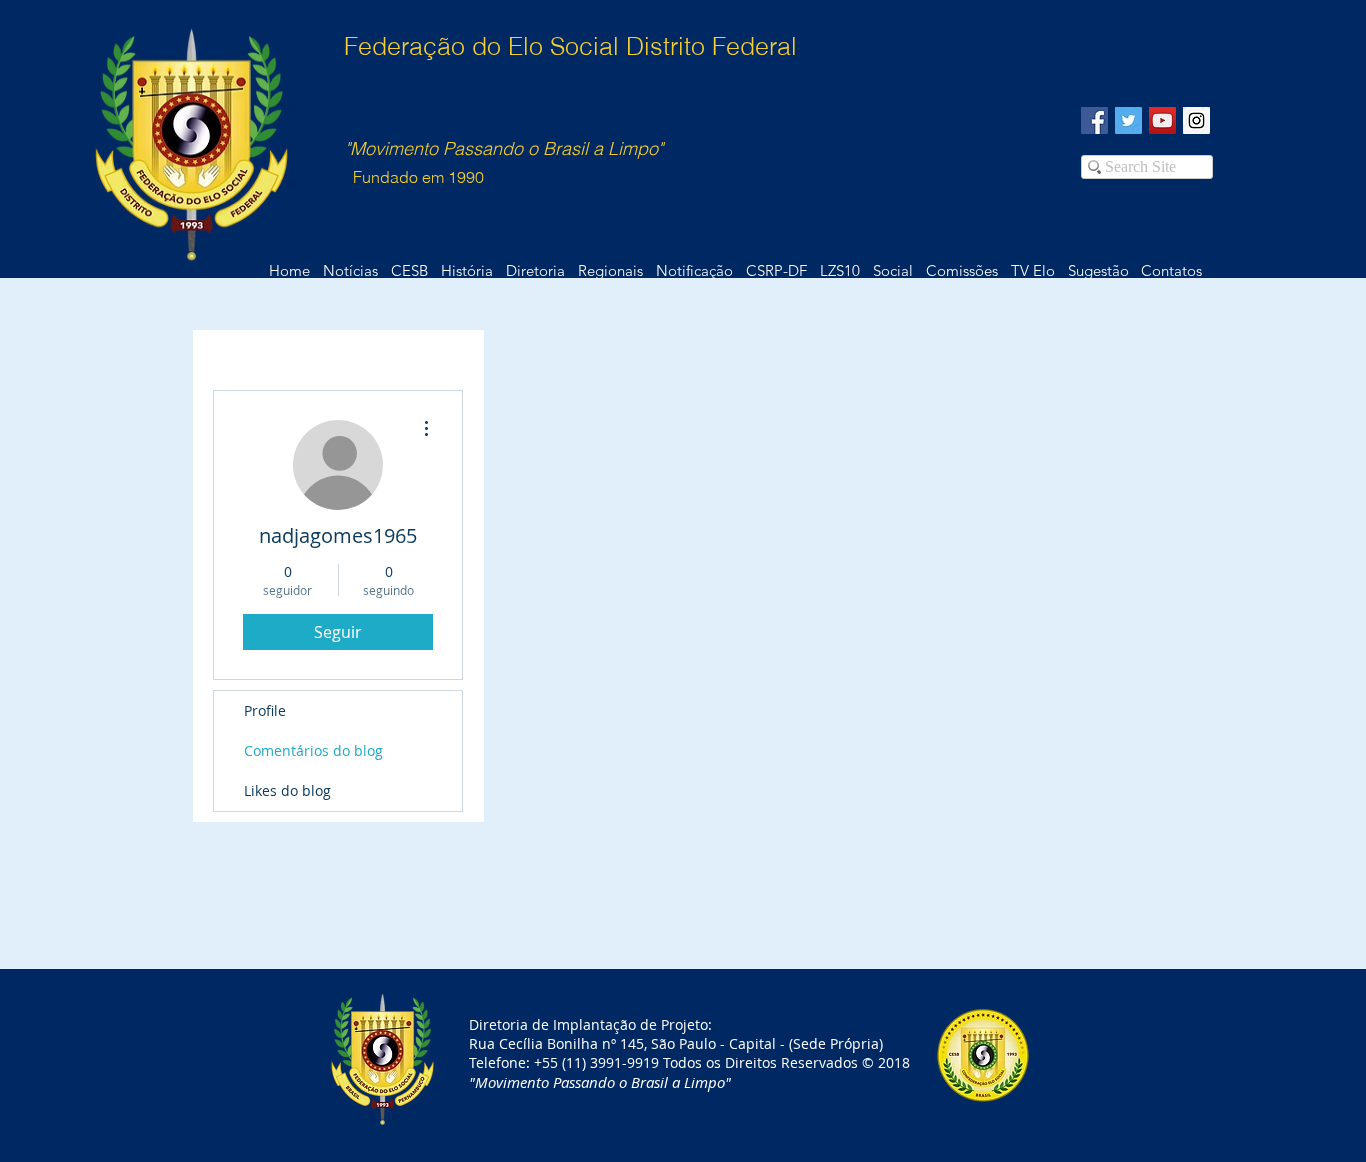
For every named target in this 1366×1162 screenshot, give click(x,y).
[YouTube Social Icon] (1162, 120)
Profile (265, 710)
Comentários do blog (313, 750)
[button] (1171, 270)
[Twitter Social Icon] (1128, 120)
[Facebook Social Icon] (1094, 120)
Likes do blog (287, 790)
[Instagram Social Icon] (1196, 120)
